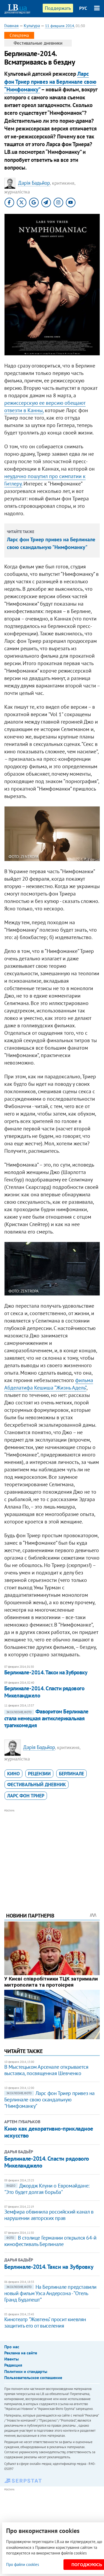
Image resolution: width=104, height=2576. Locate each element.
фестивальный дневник (37, 1785)
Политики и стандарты (26, 2371)
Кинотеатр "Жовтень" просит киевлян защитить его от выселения (45, 2322)
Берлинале (71, 1774)
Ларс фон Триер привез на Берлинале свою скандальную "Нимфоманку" (49, 2100)
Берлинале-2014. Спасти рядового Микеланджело (44, 1692)
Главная (11, 26)
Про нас (12, 2347)
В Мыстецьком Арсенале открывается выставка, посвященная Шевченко (46, 2070)
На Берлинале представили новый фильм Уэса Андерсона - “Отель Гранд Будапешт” (50, 2293)
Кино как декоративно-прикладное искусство (49, 2132)
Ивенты (11, 2359)
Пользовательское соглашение (33, 2377)
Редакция (13, 2365)
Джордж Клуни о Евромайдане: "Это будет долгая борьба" (47, 2189)
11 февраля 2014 (60, 26)
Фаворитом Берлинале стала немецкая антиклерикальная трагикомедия (46, 1718)
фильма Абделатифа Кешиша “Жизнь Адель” (49, 1384)
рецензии (39, 1774)
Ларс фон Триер (26, 1796)
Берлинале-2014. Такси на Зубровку (46, 1672)
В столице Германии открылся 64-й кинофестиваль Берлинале (50, 2241)
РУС (83, 8)
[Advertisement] (52, 1853)
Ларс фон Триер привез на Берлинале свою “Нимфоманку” (50, 82)
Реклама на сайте (21, 2353)
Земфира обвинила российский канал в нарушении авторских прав (49, 2215)
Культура (32, 26)
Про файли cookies (23, 2564)
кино (13, 1774)
